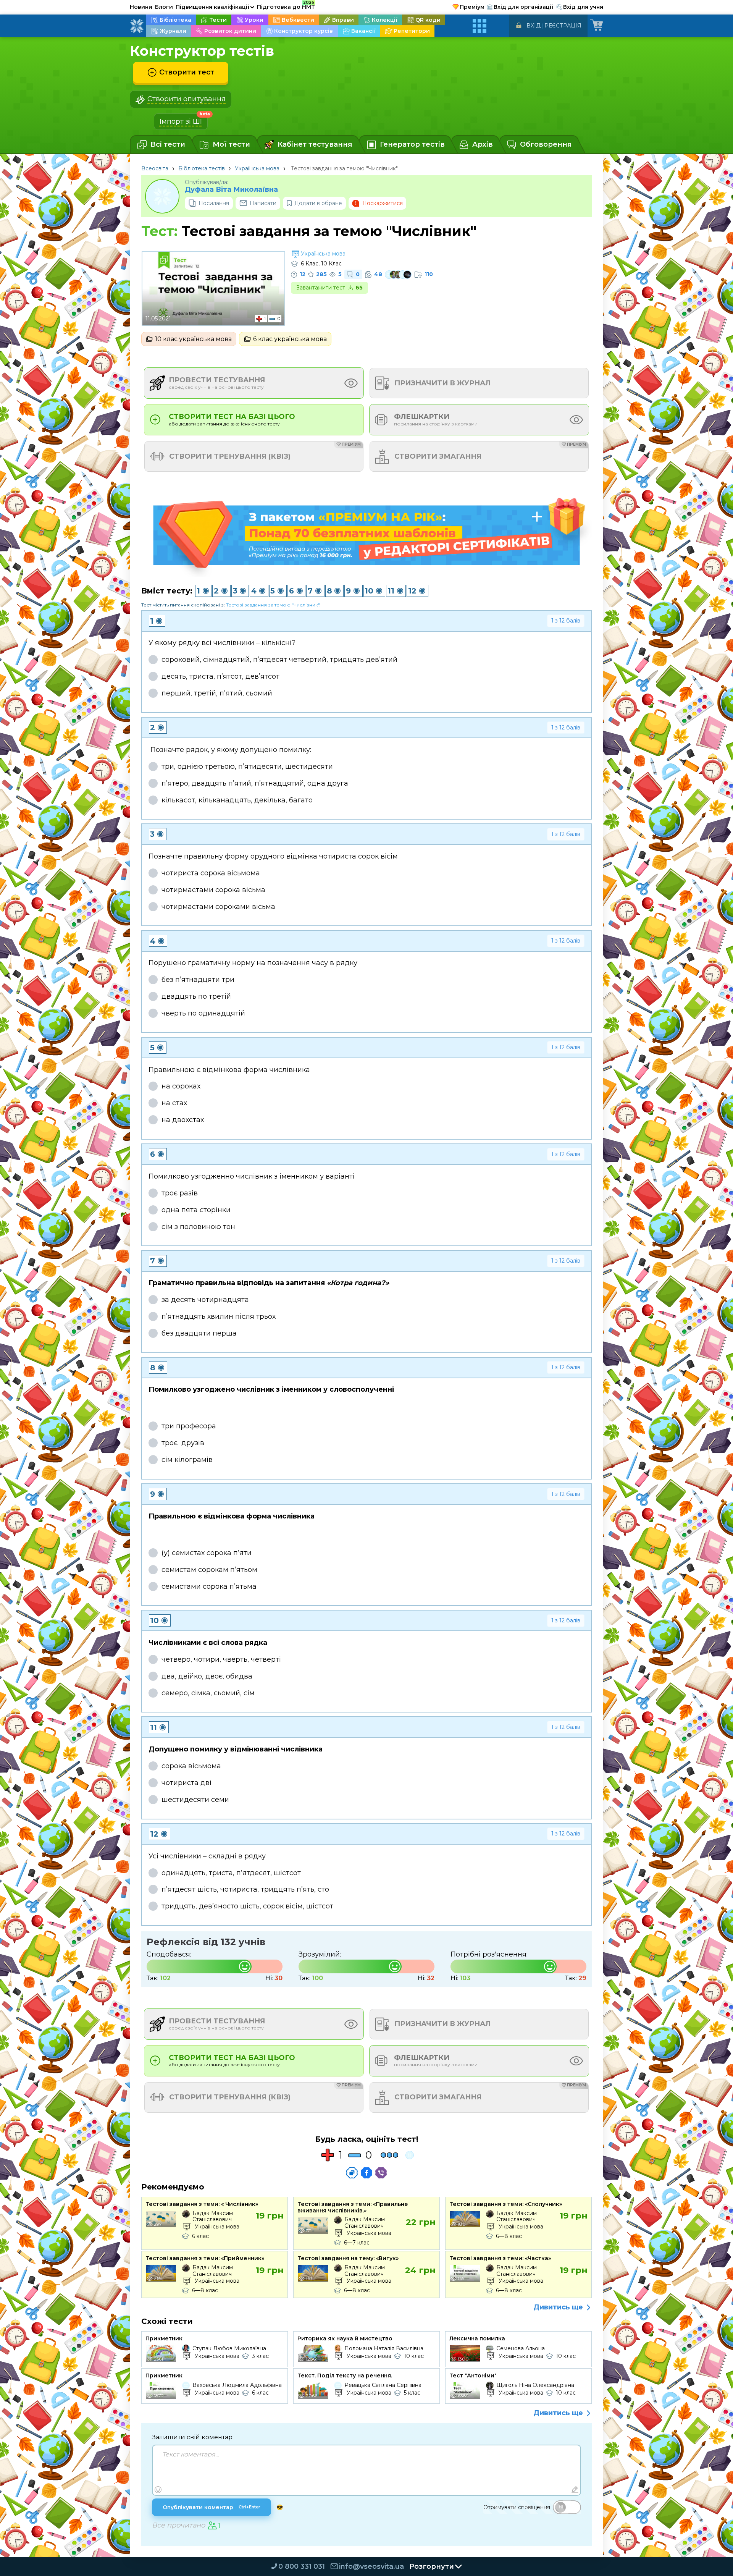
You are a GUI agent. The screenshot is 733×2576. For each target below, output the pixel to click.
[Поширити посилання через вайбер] (381, 2173)
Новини (141, 7)
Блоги (164, 7)
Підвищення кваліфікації (215, 7)
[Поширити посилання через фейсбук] (366, 2173)
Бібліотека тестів (202, 168)
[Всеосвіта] (137, 26)
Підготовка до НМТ (286, 6)
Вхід (534, 26)
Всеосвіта (155, 168)
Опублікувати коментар (212, 2507)
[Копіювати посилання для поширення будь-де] (352, 2173)
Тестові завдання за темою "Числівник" (273, 605)
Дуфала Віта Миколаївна (231, 190)
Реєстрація (563, 26)
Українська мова (257, 168)
